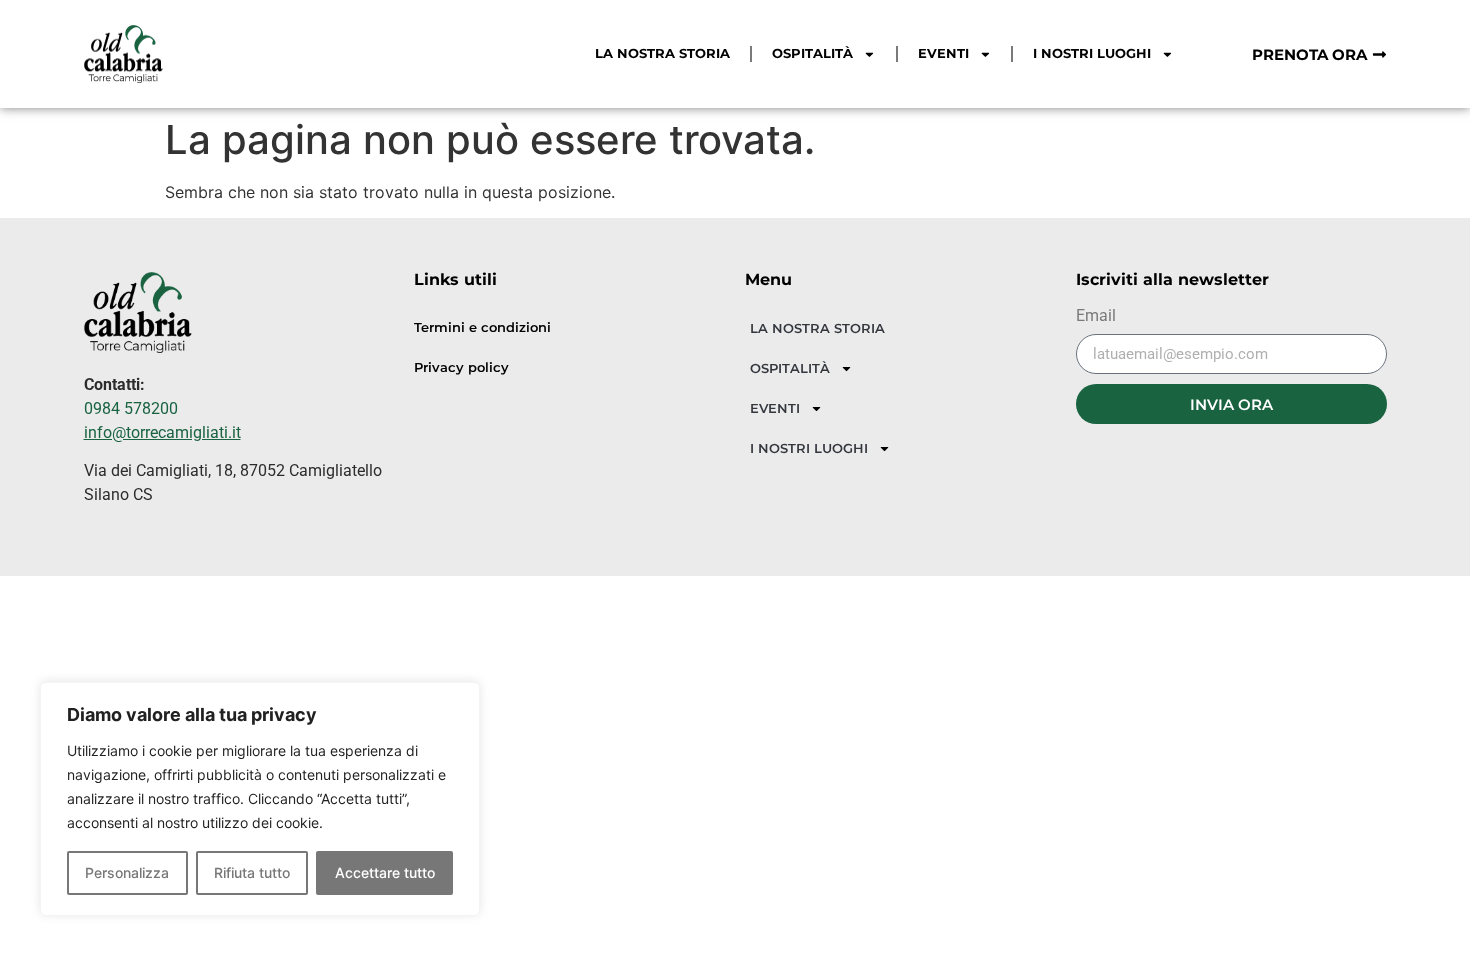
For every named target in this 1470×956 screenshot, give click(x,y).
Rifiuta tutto (252, 872)
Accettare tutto (385, 872)
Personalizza (127, 872)
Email (1096, 316)
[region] (260, 799)
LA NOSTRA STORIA (662, 53)
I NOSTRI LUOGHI (1092, 53)
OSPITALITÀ (812, 53)
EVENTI (943, 53)
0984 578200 (131, 408)
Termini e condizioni (482, 327)
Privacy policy (461, 367)
